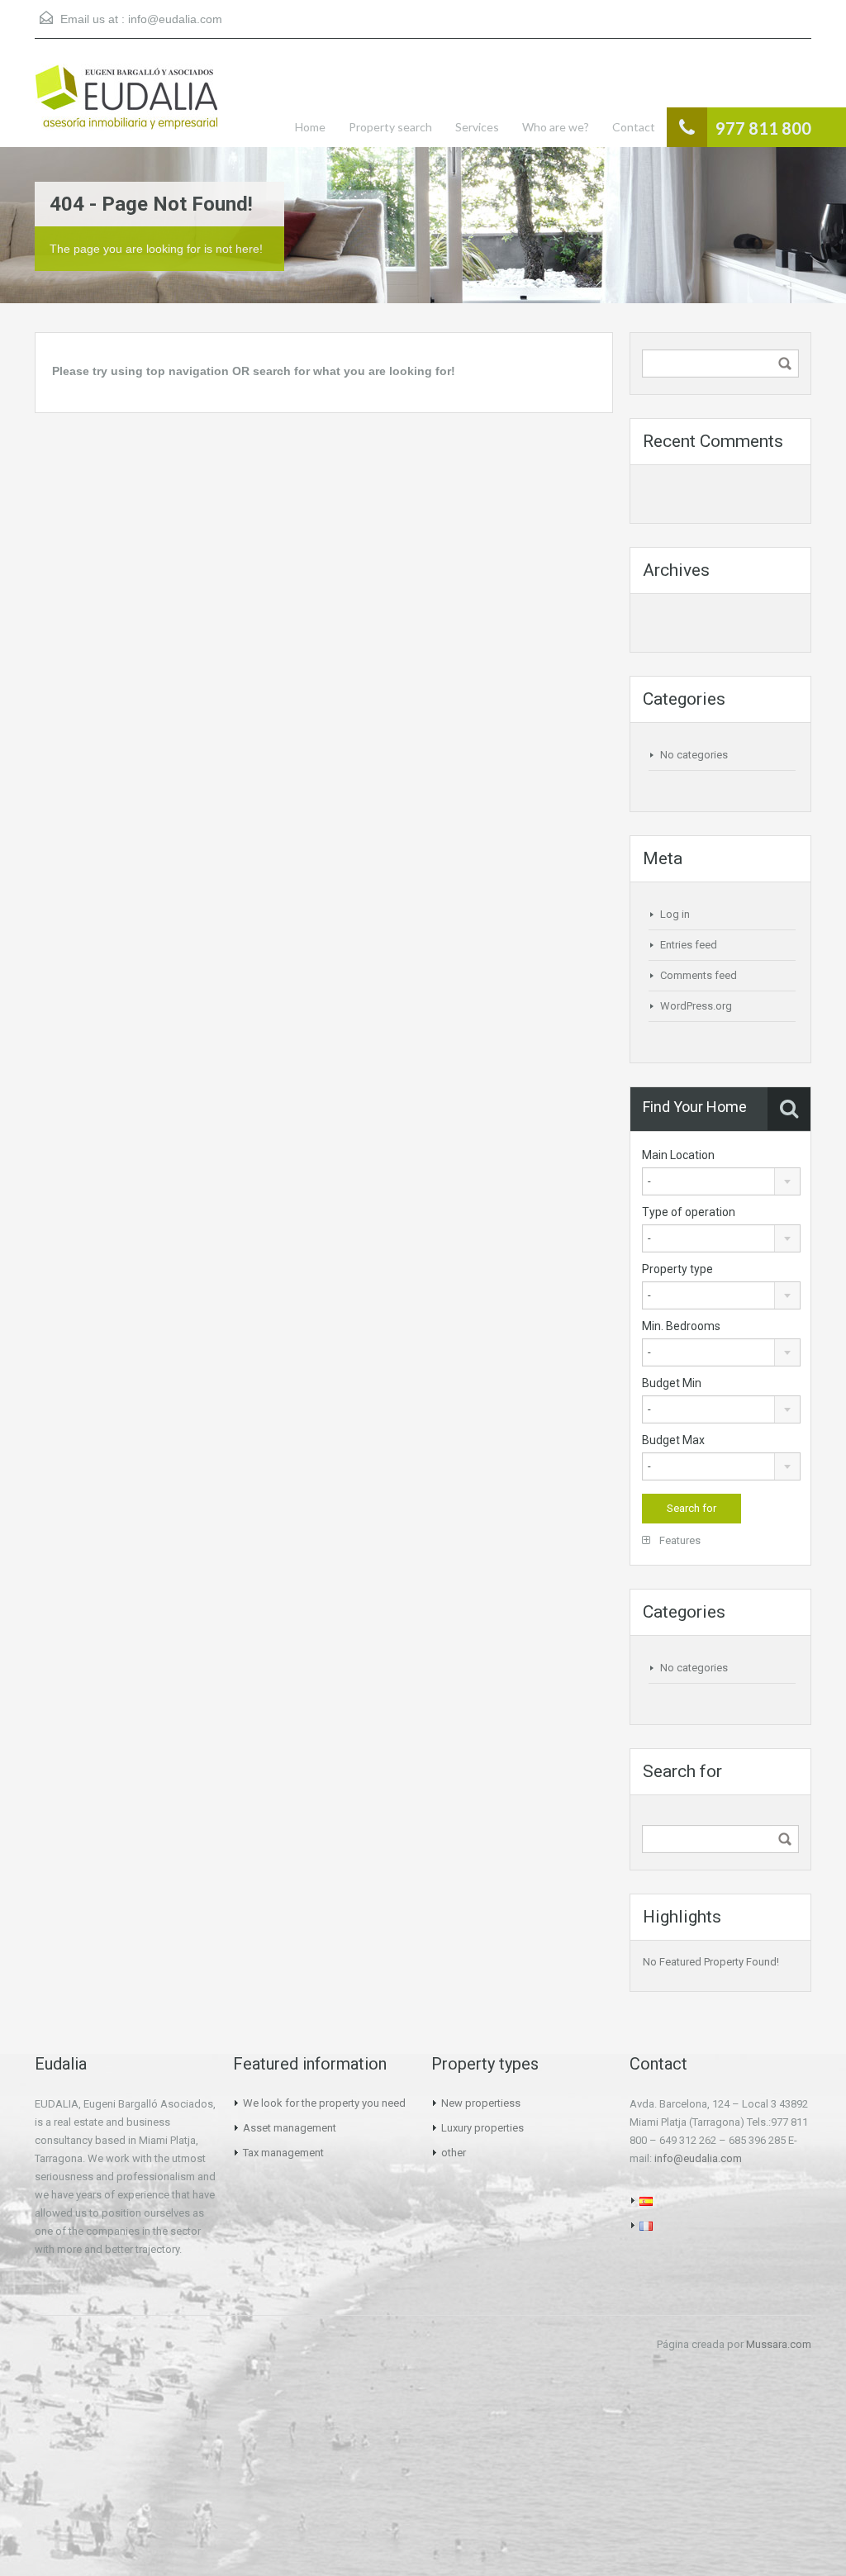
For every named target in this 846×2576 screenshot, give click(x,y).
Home (310, 127)
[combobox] (721, 1181)
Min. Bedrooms (681, 1326)
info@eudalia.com (175, 19)
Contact (634, 127)
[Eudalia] (126, 105)
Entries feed (689, 945)
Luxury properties (482, 2128)
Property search (390, 127)
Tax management (283, 2153)
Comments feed (699, 975)
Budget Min (672, 1383)
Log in (675, 914)
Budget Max (673, 1440)
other (454, 2153)
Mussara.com (779, 2344)
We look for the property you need (324, 2103)
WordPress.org (696, 1006)
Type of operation (689, 1212)
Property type (677, 1269)
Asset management (290, 2128)
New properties (478, 2103)
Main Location (678, 1155)
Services (477, 127)
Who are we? (556, 127)
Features (679, 1540)
